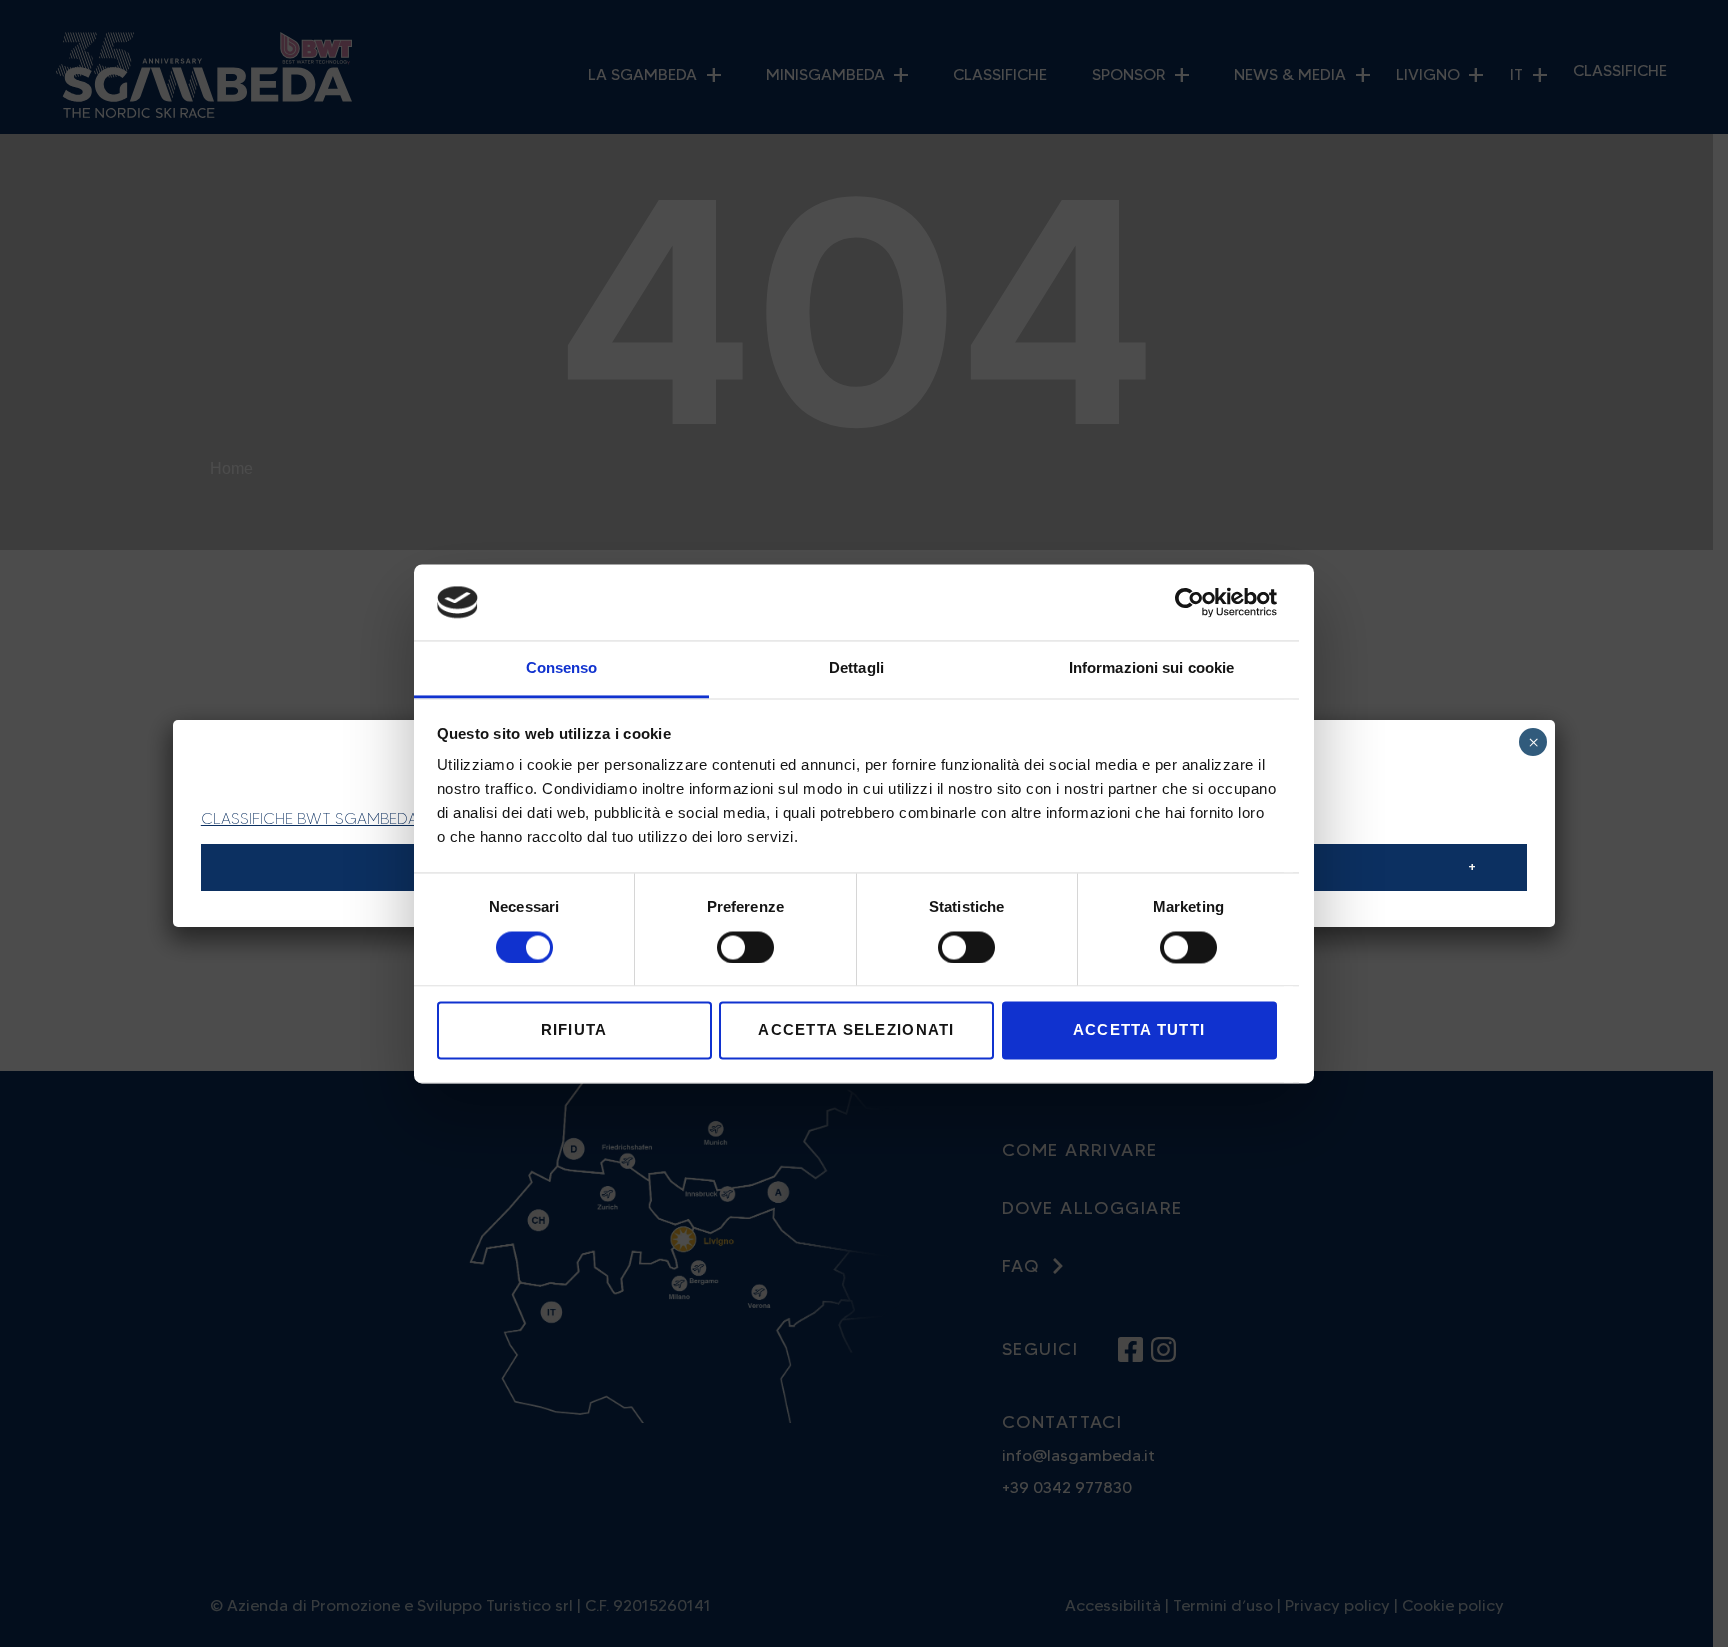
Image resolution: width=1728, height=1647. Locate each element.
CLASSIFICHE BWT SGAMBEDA (309, 818)
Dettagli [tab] (856, 668)
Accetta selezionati (856, 1030)
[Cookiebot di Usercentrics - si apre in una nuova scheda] (1189, 602)
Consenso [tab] (562, 668)
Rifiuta (574, 1030)
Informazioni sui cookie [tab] (1151, 668)
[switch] (745, 947)
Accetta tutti (1139, 1030)
